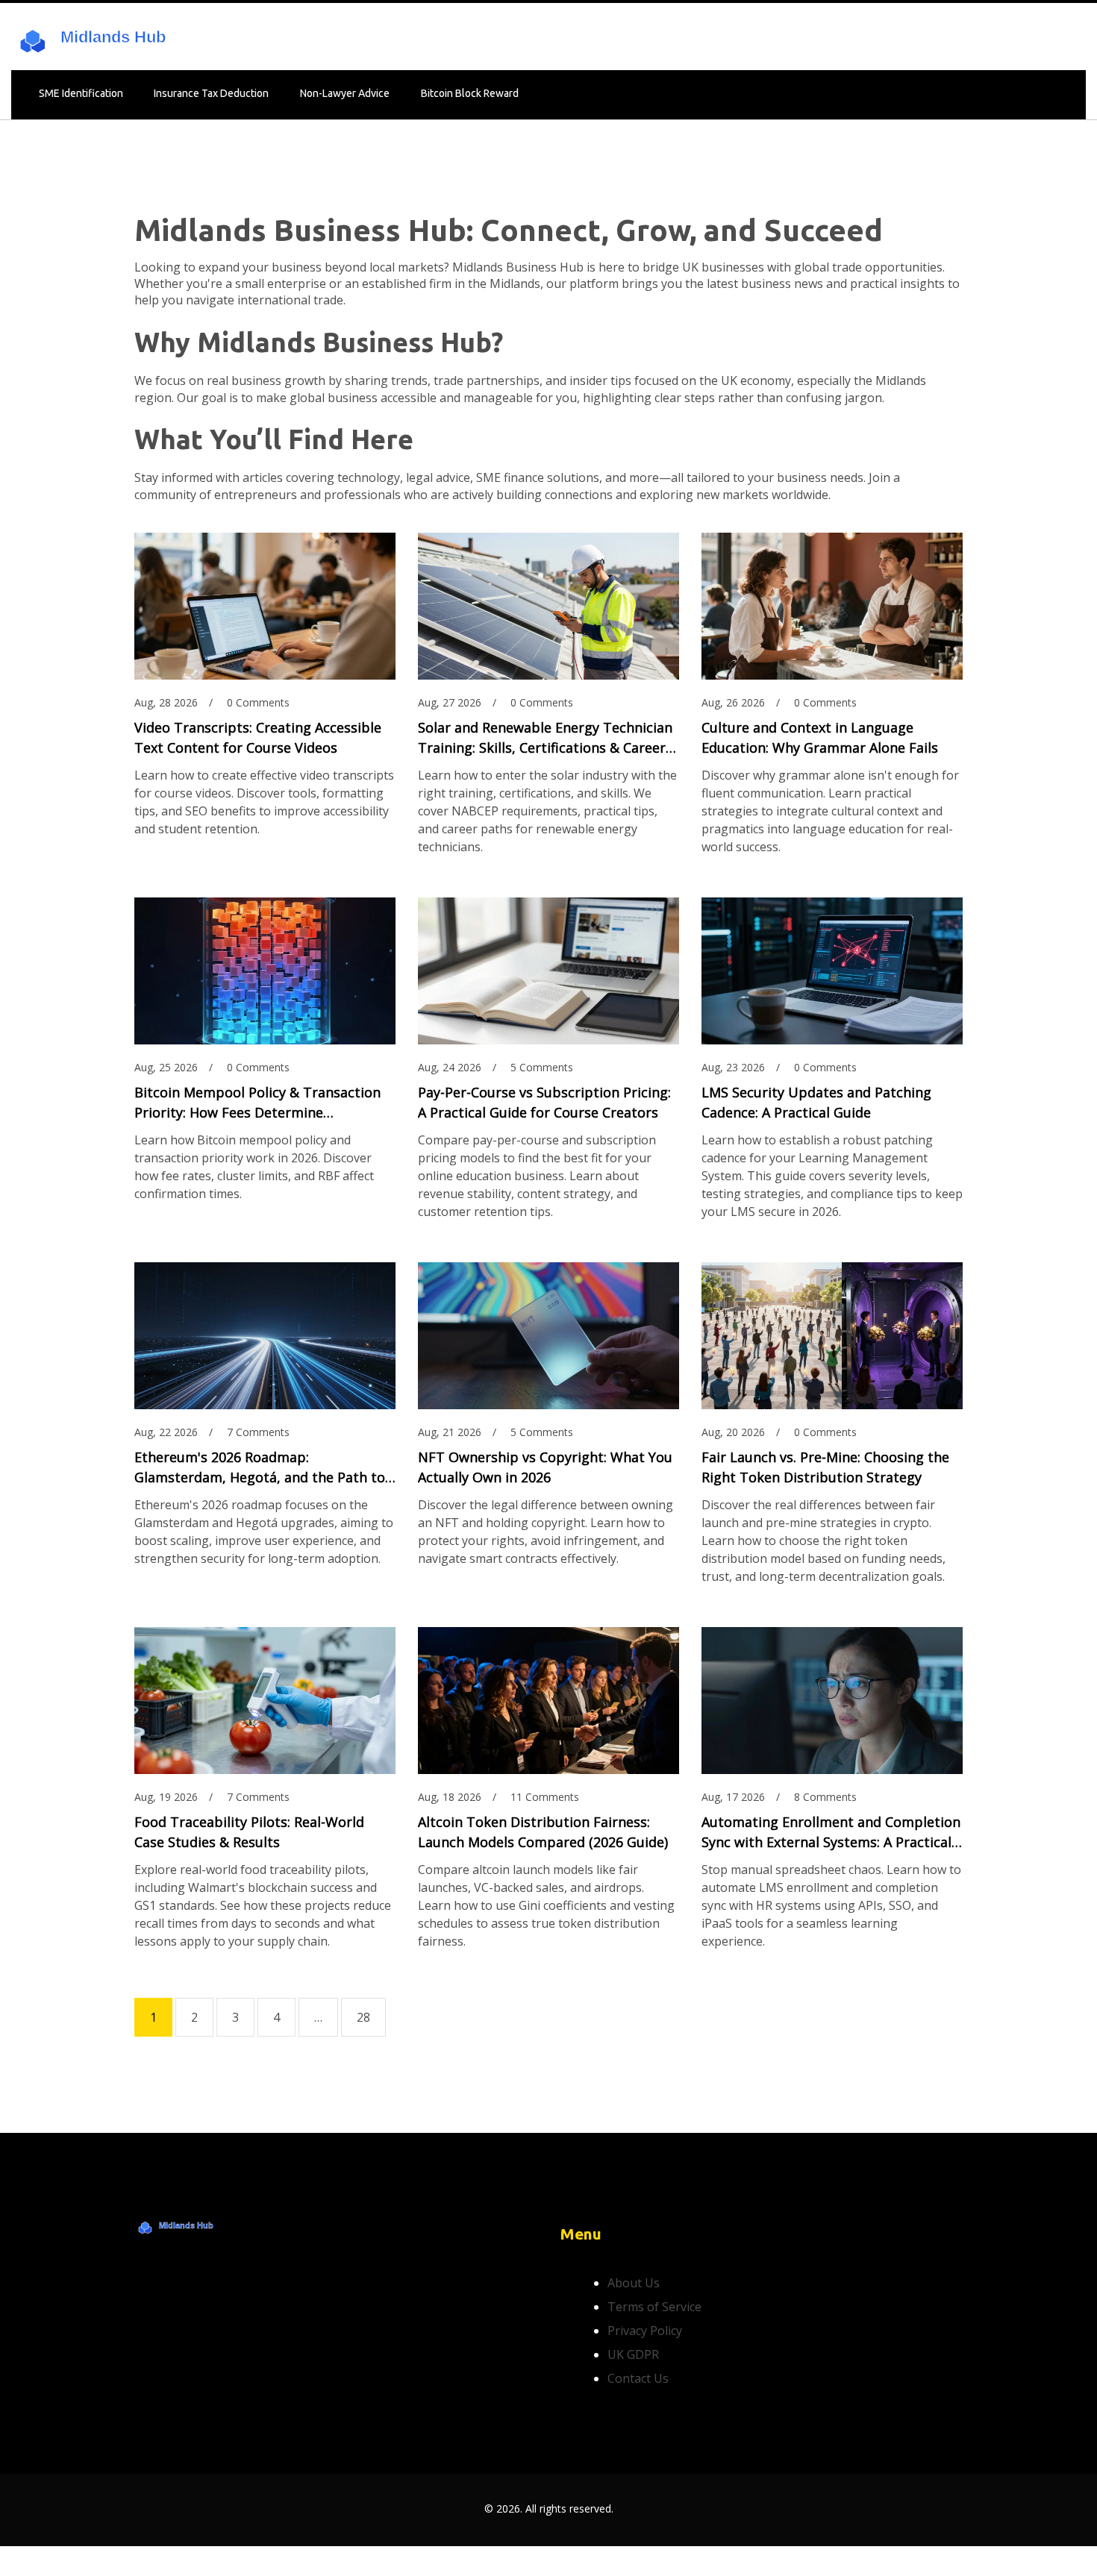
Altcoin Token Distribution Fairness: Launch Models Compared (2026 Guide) (543, 1832)
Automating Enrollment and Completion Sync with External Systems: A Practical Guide (831, 1833)
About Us (634, 2283)
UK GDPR (633, 2354)
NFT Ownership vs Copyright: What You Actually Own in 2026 (545, 1467)
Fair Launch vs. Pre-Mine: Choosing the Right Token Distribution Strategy (825, 1467)
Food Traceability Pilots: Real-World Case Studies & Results (249, 1832)
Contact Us (638, 2378)
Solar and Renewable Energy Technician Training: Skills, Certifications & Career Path (545, 738)
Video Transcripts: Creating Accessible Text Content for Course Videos (258, 737)
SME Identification (81, 93)
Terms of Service (654, 2307)
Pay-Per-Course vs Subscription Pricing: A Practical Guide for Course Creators (544, 1102)
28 (363, 2017)
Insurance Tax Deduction (211, 93)
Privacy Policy (645, 2331)
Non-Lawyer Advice (345, 93)
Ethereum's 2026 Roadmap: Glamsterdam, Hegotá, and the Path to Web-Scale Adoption (260, 1468)
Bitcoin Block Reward (470, 93)
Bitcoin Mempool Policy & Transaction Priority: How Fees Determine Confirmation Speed (257, 1103)
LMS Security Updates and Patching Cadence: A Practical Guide (816, 1102)
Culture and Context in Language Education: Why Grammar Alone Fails (820, 737)
